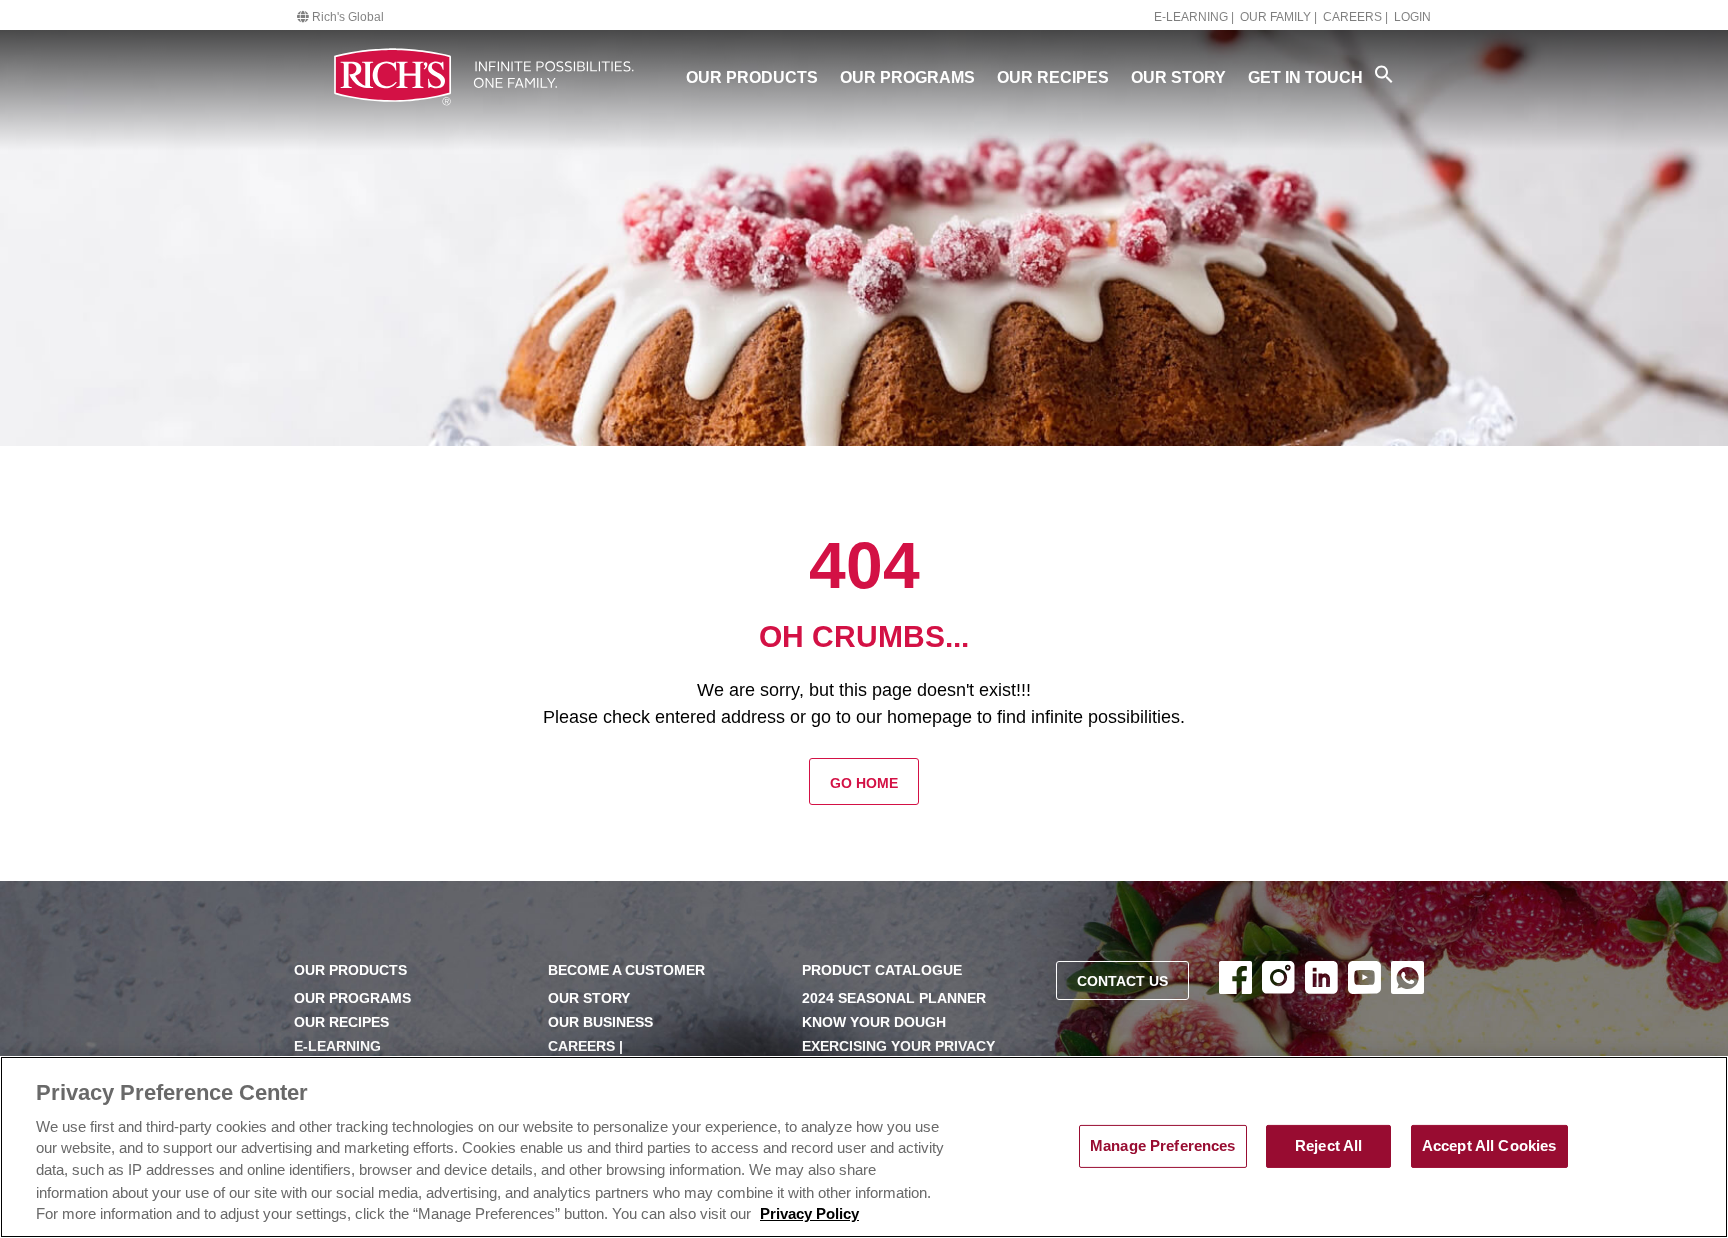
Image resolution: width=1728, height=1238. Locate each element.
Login (1412, 17)
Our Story (1178, 77)
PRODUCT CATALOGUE (882, 970)
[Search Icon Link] (1384, 74)
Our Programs (907, 77)
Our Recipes (1053, 77)
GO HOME (864, 783)
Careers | (1355, 17)
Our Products (752, 77)
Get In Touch (1305, 77)
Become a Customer (626, 970)
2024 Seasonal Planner (894, 998)
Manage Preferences (1163, 1146)
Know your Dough (874, 1022)
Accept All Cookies (1489, 1146)
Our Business (600, 1022)
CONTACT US (1122, 981)
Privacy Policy (809, 1215)
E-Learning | (1194, 17)
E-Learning (337, 1046)
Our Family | (1278, 17)
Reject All (1328, 1146)
